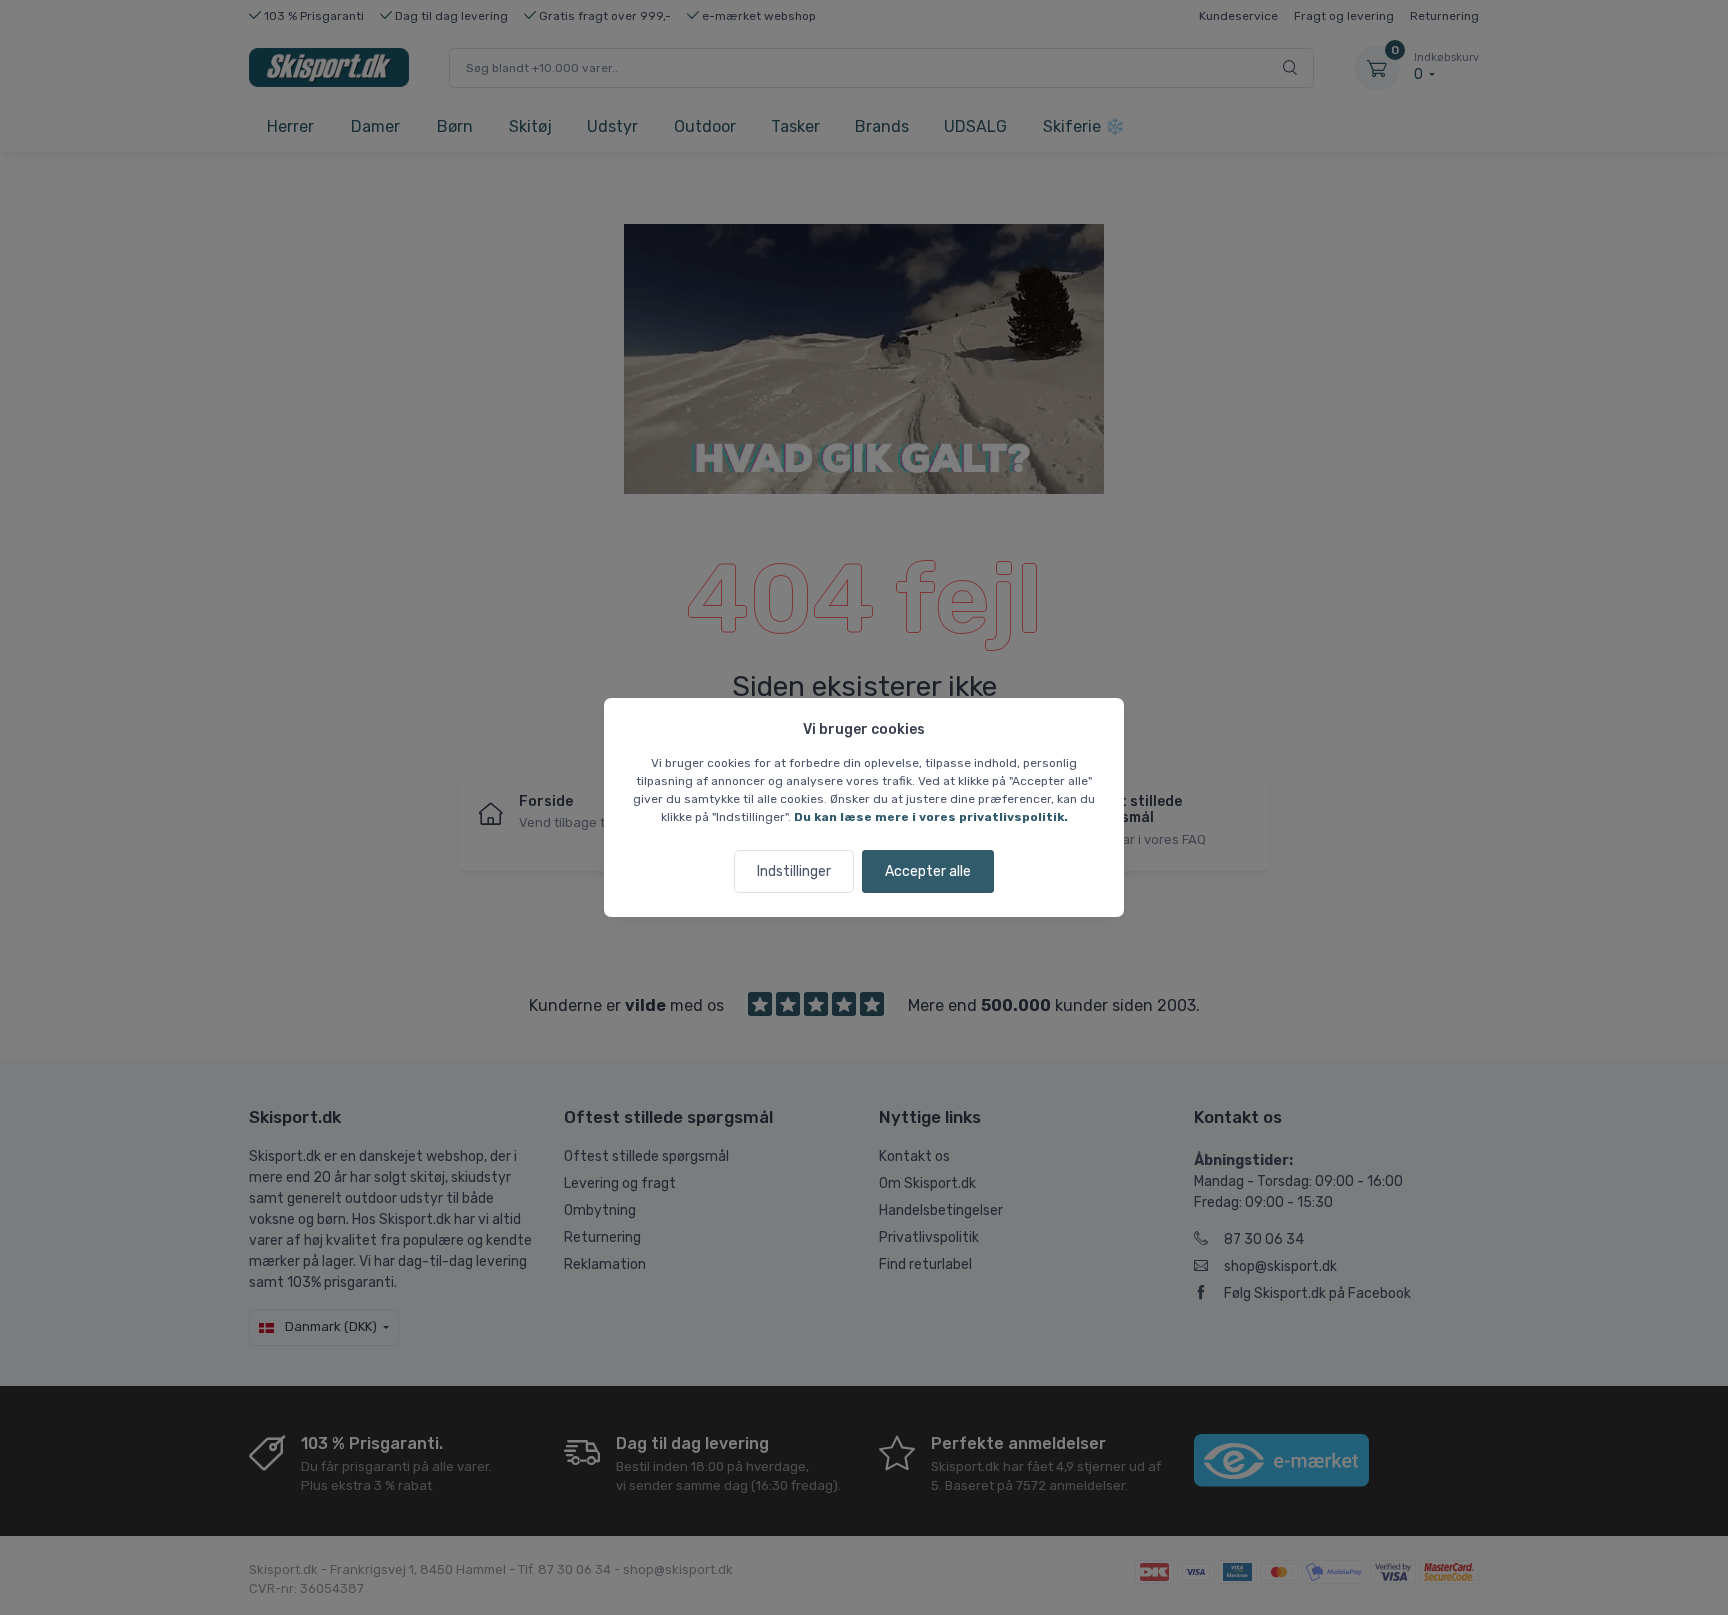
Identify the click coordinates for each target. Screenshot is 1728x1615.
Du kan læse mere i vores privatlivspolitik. (931, 817)
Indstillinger (794, 871)
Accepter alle (928, 871)
